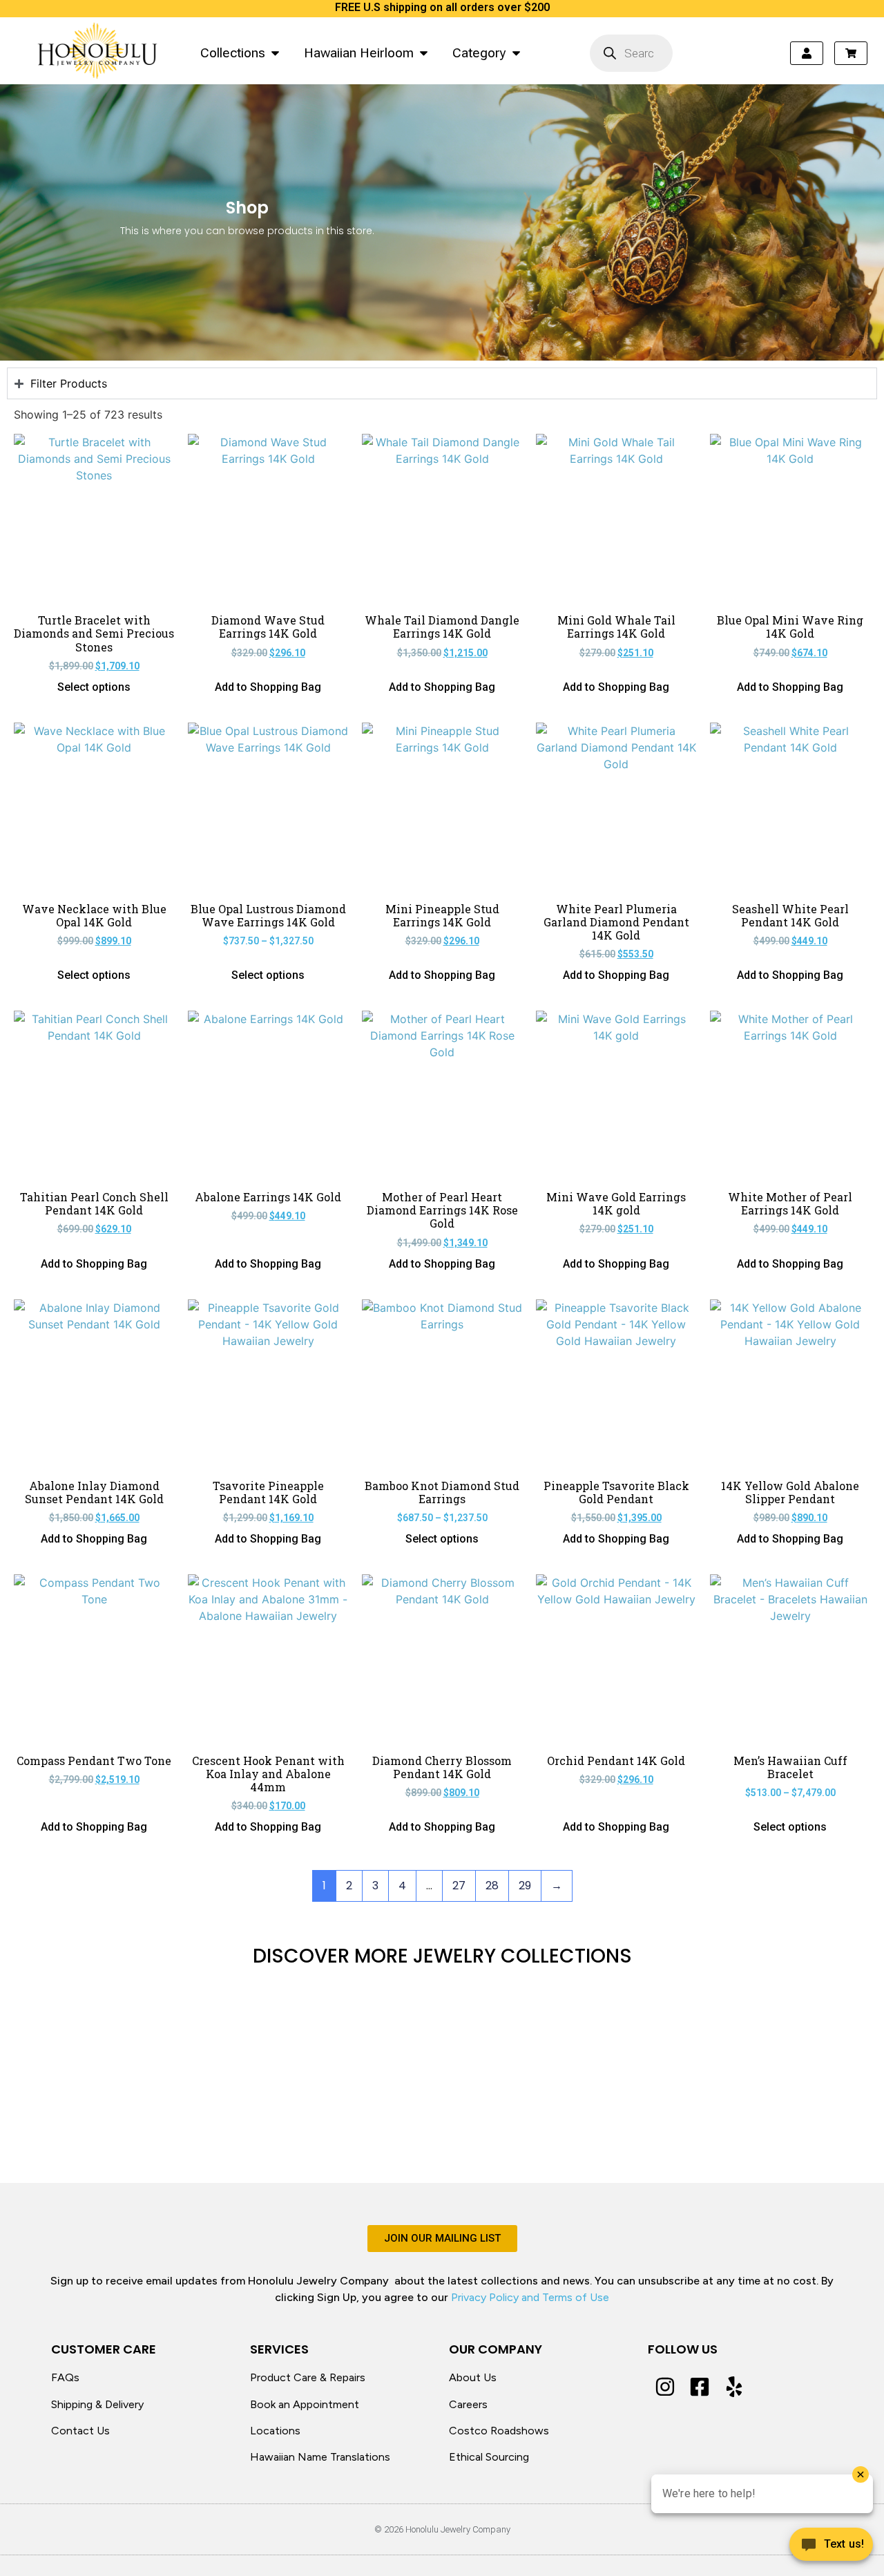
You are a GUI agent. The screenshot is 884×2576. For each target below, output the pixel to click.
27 (459, 1886)
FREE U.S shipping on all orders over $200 (442, 7)
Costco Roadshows (499, 2431)
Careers (468, 2404)
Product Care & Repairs (308, 2377)
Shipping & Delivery (97, 2404)
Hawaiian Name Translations (320, 2457)
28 (492, 1886)
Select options (94, 687)
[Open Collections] (275, 53)
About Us (473, 2377)
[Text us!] (831, 2548)
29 (525, 1886)
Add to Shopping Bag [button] (268, 687)
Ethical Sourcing (489, 2457)
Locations (275, 2431)
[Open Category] (516, 53)
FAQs (65, 2377)
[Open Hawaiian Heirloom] (424, 53)
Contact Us (80, 2431)
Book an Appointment (305, 2404)
